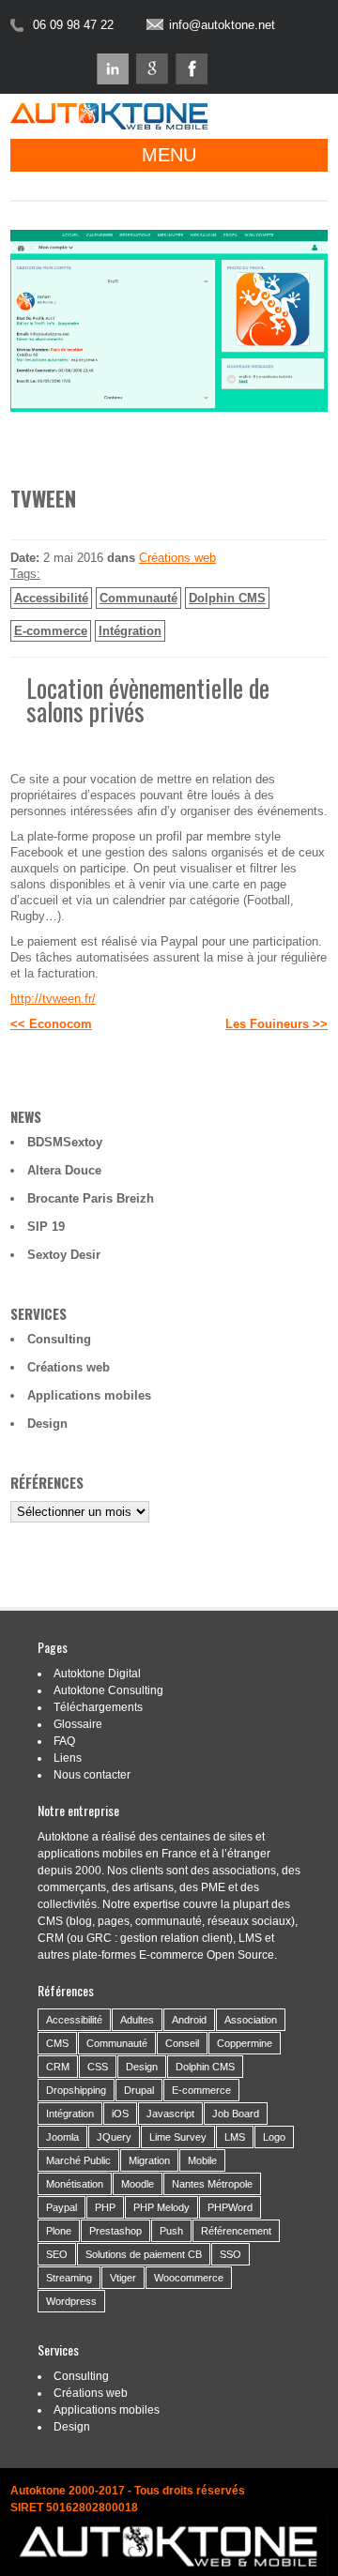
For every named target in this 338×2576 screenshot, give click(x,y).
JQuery (114, 2137)
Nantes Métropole (212, 2184)
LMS (235, 2137)
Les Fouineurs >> (277, 1024)
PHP (105, 2207)
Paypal (61, 2207)
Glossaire (78, 1724)
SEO (57, 2254)
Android (189, 2020)
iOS (120, 2114)
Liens (68, 1758)
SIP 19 (46, 1227)
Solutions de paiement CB (144, 2254)
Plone (59, 2231)
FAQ (64, 1741)
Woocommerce (189, 2278)
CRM (58, 2067)
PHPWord (230, 2207)
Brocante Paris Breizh (91, 1198)
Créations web (177, 558)
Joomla (62, 2137)
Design (47, 1424)
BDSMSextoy (65, 1142)
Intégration (130, 631)
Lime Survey (178, 2137)
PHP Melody (161, 2207)
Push (171, 2231)
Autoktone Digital (97, 1674)
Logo (274, 2137)
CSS (98, 2067)
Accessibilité (51, 598)
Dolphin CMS (227, 598)
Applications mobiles (89, 1395)
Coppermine (245, 2043)
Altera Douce (64, 1170)
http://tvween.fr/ (53, 999)
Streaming (69, 2278)
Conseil (182, 2043)
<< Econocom (51, 1024)
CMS (57, 2043)
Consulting (59, 1339)
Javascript (170, 2114)
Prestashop (115, 2231)
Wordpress (71, 2301)
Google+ (152, 69)
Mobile (202, 2160)
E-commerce (51, 631)
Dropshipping (76, 2090)
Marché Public (78, 2160)
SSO (230, 2254)
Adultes (137, 2020)
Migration (149, 2160)
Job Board (236, 2114)
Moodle (138, 2184)
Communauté (138, 598)
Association (251, 2020)
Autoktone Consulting (108, 1690)
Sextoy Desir (64, 1255)
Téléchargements (98, 1707)
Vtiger (123, 2278)
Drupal (139, 2090)
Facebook (192, 69)
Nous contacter (92, 1775)
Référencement (236, 2231)
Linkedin (113, 69)
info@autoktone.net (222, 25)
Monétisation (75, 2184)
